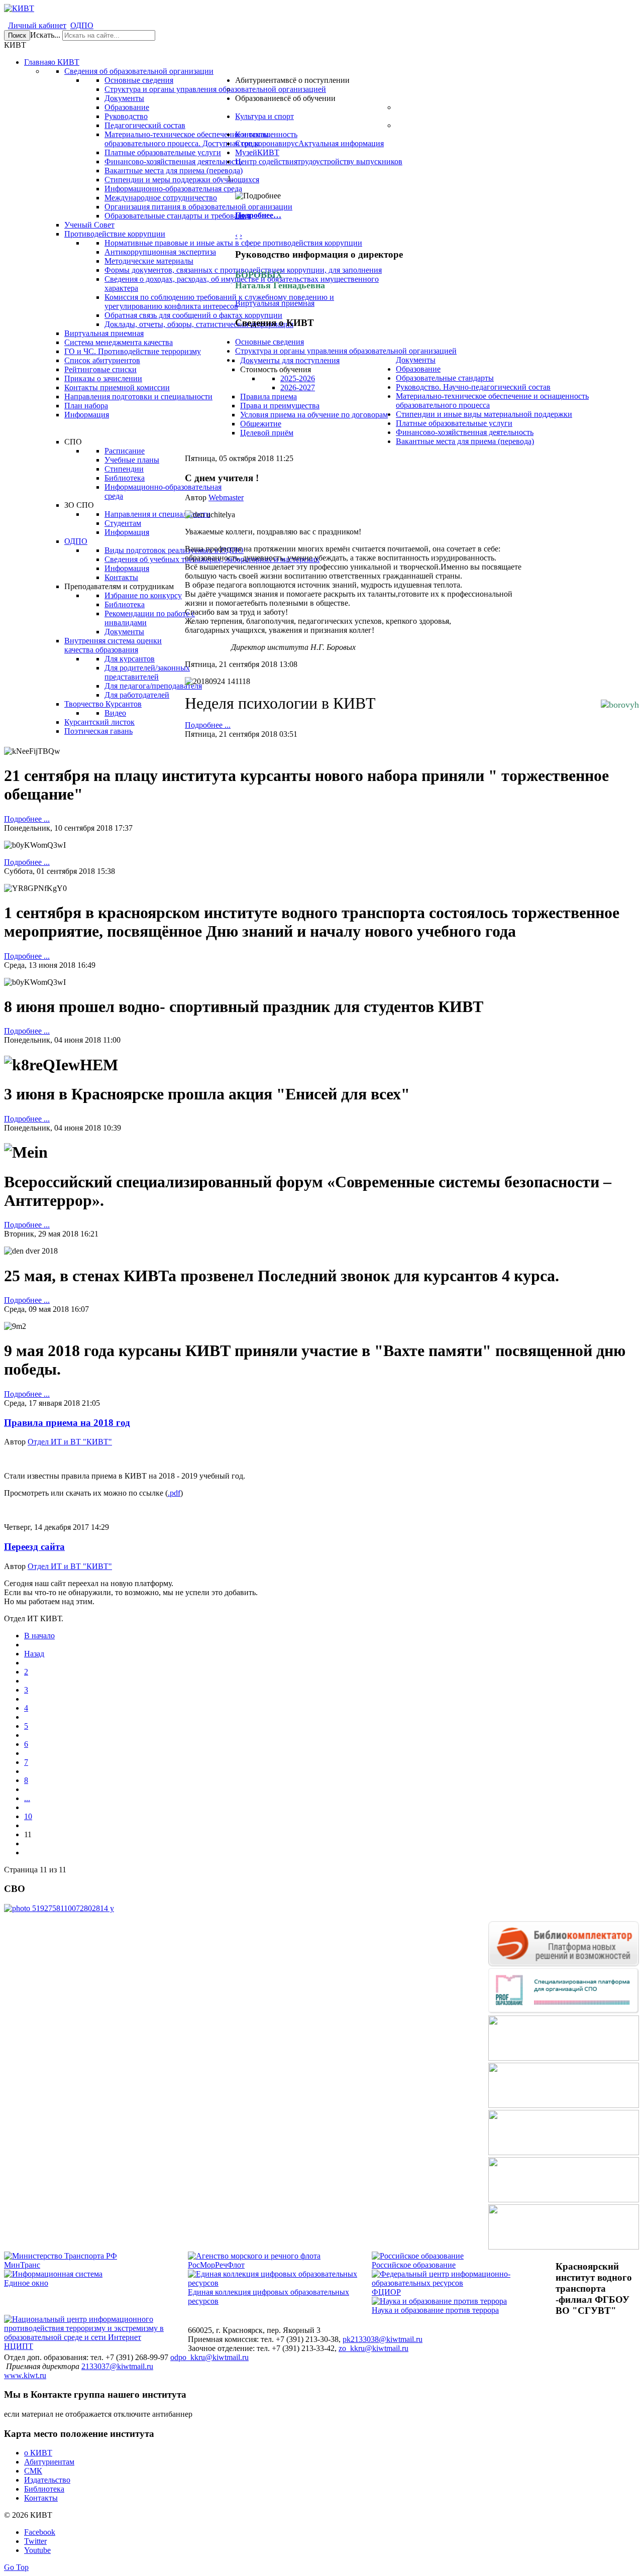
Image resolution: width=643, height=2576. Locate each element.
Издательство (47, 2480)
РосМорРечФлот (216, 2265)
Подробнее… (258, 215)
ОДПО (82, 25)
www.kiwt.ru (25, 2375)
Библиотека (44, 2489)
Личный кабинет (37, 25)
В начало (39, 1636)
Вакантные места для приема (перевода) (465, 441)
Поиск (17, 35)
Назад (34, 1654)
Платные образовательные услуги (454, 423)
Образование (418, 369)
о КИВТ (38, 2453)
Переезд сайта (34, 1547)
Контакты (41, 2498)
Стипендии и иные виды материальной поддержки (484, 414)
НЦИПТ (19, 2346)
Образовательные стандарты (445, 378)
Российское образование (414, 2265)
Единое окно (26, 2283)
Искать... (45, 35)
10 (28, 1816)
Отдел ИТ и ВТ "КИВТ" (70, 1442)
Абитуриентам (49, 2462)
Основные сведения (270, 342)
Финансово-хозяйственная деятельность (465, 432)
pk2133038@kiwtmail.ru (383, 2339)
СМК (33, 2471)
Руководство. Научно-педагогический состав (473, 387)
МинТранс (22, 2265)
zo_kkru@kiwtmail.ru (373, 2348)
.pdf (174, 1493)
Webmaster (226, 497)
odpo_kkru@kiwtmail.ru (209, 2357)
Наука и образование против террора (435, 2310)
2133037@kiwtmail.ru (117, 2366)
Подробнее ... (208, 725)
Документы (416, 360)
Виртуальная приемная (275, 303)
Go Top (16, 2567)
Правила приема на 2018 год (67, 1423)
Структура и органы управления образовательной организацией (346, 351)
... (27, 1798)
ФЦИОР (386, 2292)
